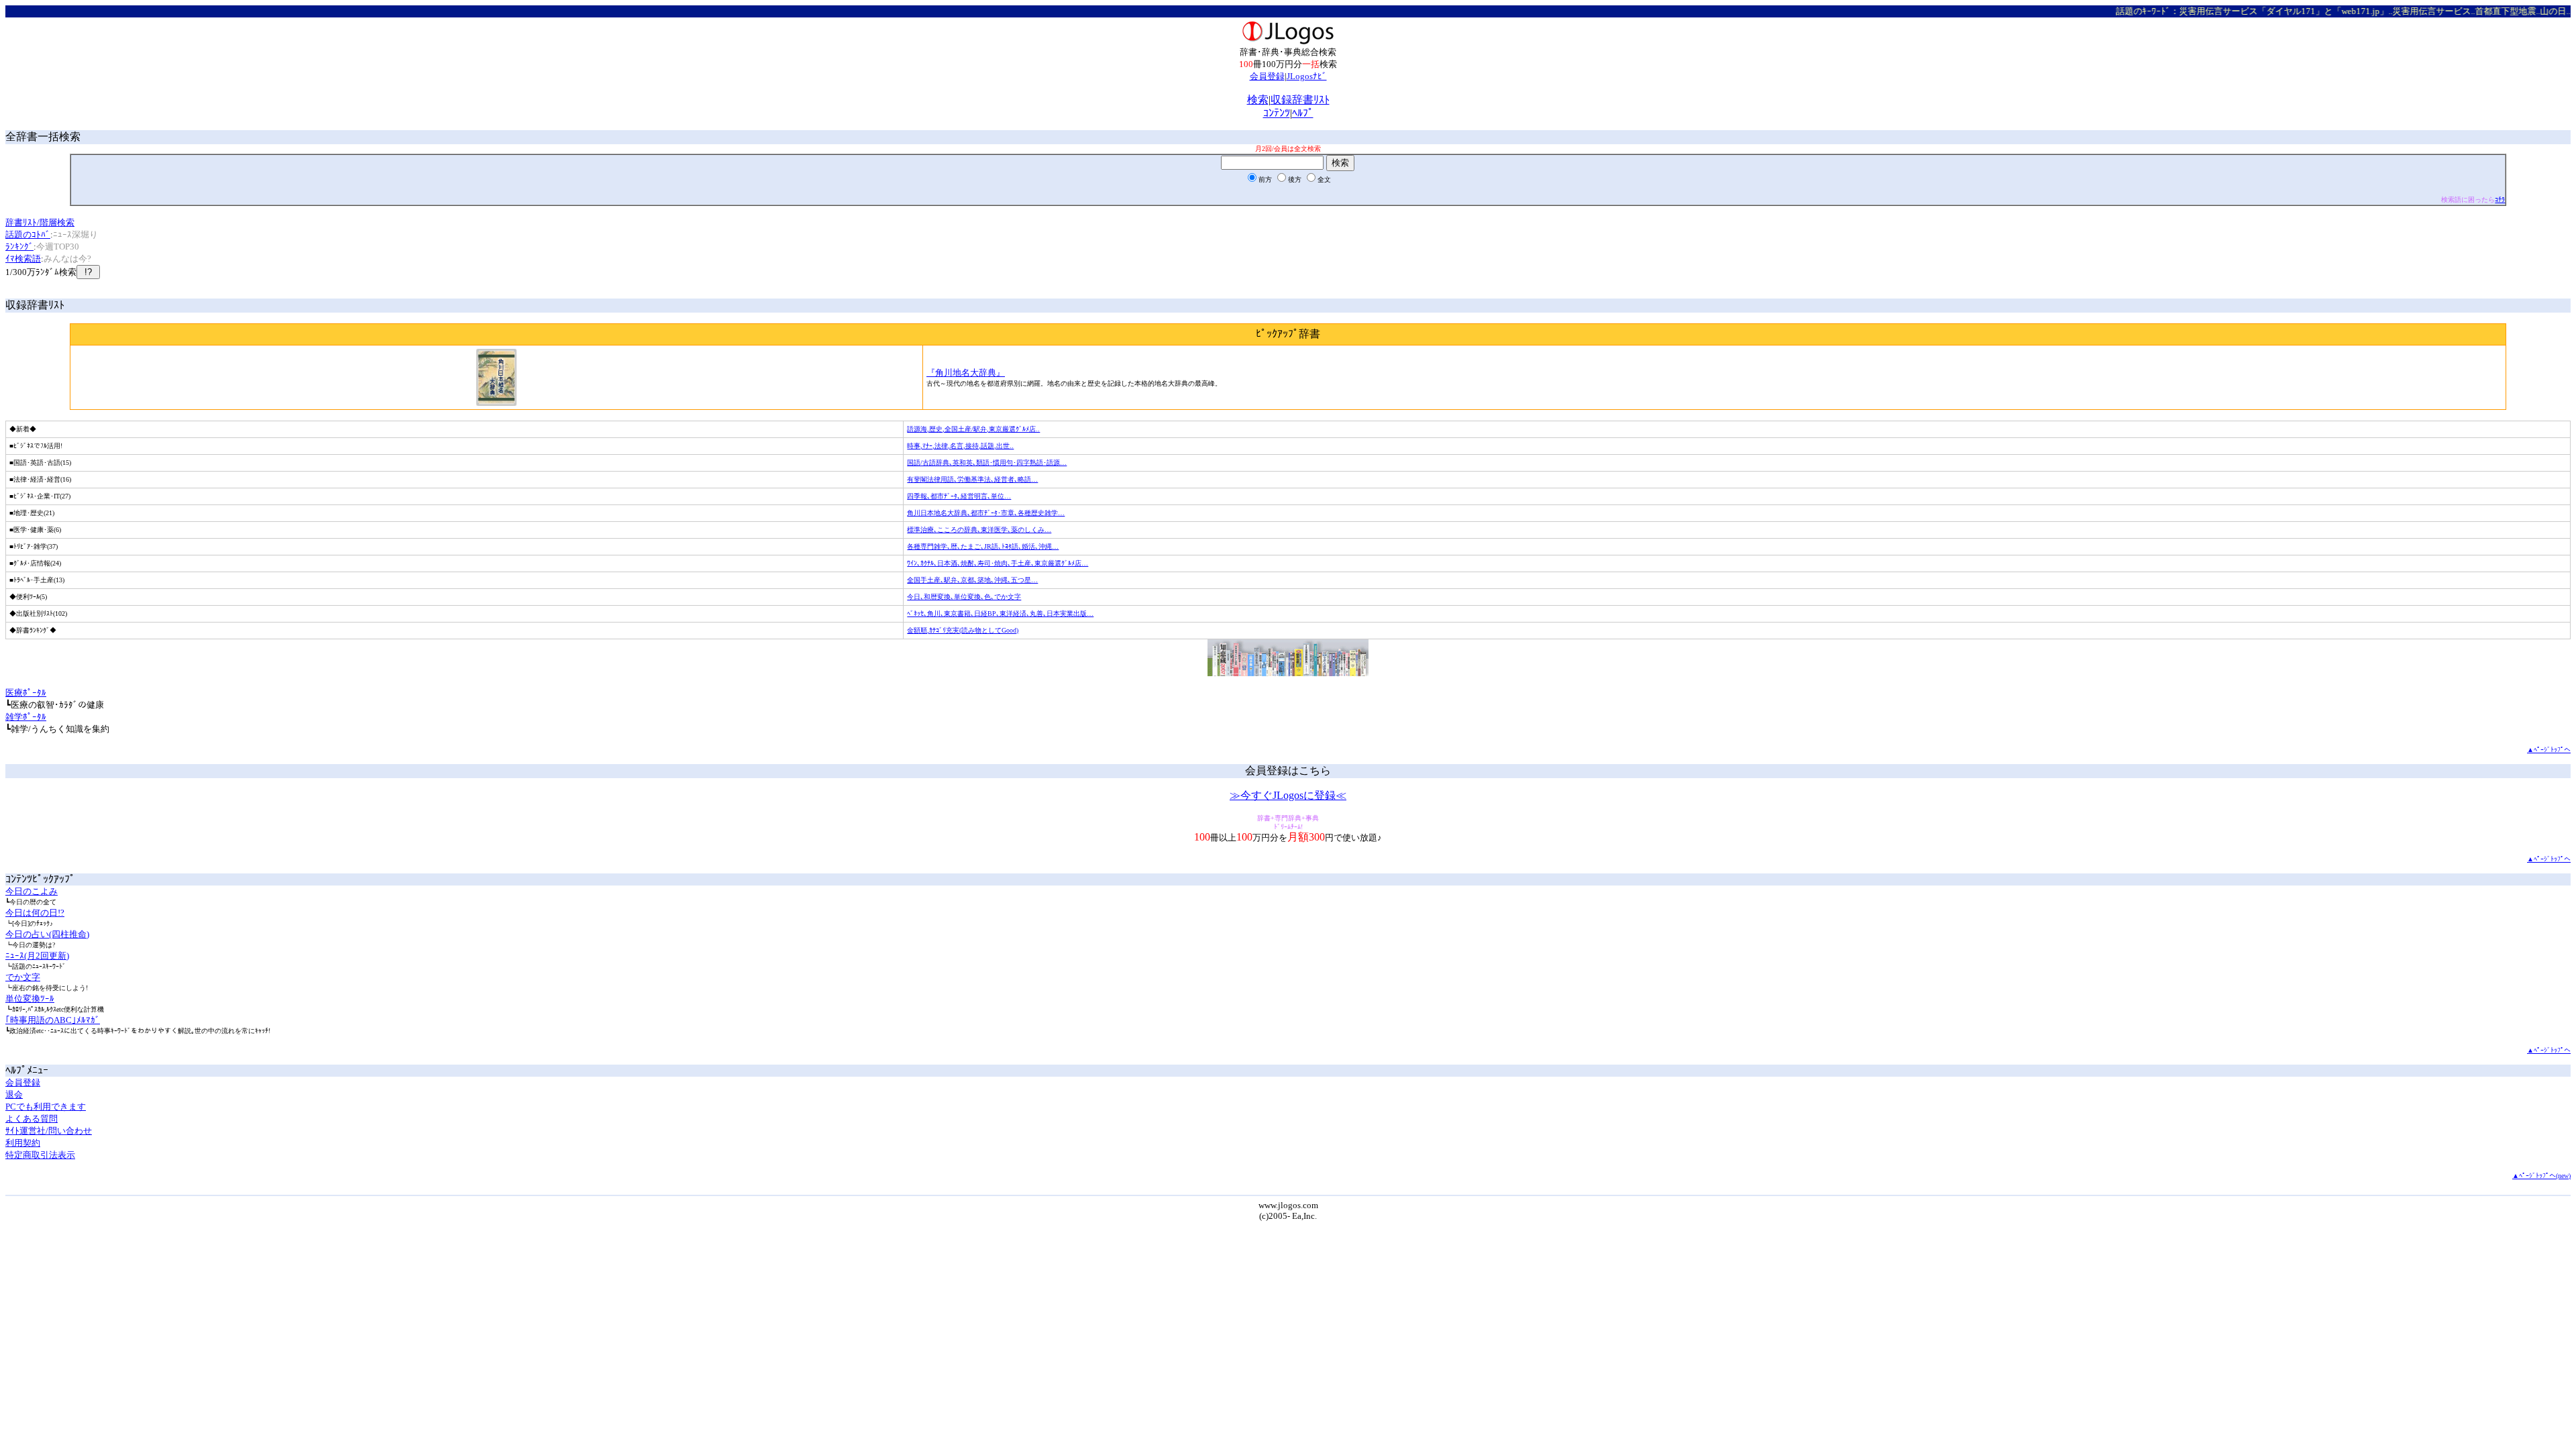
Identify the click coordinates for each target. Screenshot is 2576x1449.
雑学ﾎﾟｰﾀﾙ (26, 717)
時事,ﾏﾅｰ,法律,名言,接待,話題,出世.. (960, 446)
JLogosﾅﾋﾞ (1307, 76)
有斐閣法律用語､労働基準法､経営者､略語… (972, 479)
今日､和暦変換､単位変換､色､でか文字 (964, 597)
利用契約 (23, 1143)
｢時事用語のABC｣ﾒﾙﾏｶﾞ (53, 1020)
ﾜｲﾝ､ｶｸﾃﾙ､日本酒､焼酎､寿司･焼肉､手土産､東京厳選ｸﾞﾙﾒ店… (998, 563)
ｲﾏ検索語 (23, 259)
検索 (1258, 100)
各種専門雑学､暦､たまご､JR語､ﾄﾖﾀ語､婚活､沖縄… (983, 546)
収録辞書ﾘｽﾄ (1300, 100)
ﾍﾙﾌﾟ (1303, 113)
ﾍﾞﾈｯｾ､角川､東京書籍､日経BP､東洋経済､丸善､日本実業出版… (1000, 613)
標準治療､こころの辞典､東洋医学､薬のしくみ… (979, 530)
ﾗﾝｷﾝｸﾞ (19, 247)
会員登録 (1267, 76)
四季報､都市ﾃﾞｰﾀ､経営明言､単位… (959, 496)
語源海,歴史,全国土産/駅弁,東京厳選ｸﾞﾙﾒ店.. (973, 429)
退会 (14, 1094)
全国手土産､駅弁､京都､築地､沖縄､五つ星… (972, 580)
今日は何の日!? (35, 913)
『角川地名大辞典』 (966, 373)
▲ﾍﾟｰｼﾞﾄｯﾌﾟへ (2549, 750)
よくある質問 (32, 1119)
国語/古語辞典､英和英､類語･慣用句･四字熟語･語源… (987, 463)
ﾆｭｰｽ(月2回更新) (37, 956)
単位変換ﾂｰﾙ (30, 999)
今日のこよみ (32, 891)
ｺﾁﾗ (2500, 200)
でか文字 (23, 977)
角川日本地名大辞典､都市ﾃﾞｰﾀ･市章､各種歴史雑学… (986, 513)
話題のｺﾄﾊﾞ (28, 234)
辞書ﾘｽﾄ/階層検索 (40, 222)
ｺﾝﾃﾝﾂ (1277, 113)
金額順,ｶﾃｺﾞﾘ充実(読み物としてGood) (963, 630)
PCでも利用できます (46, 1107)
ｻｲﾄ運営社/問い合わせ (49, 1131)
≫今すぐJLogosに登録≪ (1288, 795)
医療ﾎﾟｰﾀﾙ (26, 693)
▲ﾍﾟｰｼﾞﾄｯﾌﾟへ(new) (2541, 1176)
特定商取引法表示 (40, 1155)
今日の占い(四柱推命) (47, 934)
